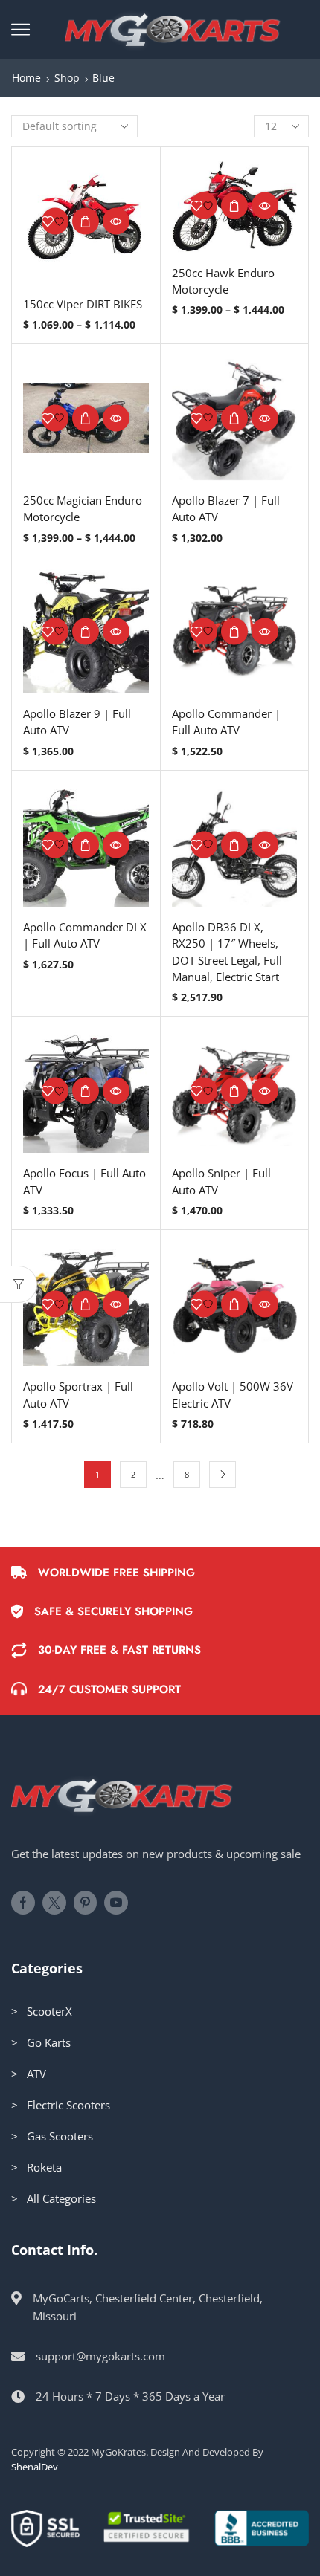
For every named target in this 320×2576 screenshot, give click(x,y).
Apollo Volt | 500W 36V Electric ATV (233, 1394)
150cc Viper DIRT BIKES (83, 304)
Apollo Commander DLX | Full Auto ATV (85, 935)
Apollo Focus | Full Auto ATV (84, 1181)
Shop (67, 78)
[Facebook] (23, 1903)
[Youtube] (116, 1903)
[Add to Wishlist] (55, 221)
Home (26, 78)
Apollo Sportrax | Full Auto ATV (78, 1394)
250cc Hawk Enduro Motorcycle (223, 281)
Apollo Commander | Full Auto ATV (226, 722)
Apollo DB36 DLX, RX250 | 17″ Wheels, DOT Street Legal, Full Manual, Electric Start (227, 952)
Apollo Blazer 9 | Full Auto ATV (77, 722)
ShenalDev (35, 2467)
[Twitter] (54, 1903)
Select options (86, 221)
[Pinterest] (85, 1903)
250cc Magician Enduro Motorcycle (83, 508)
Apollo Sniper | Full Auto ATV (221, 1181)
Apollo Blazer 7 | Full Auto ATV (226, 508)
